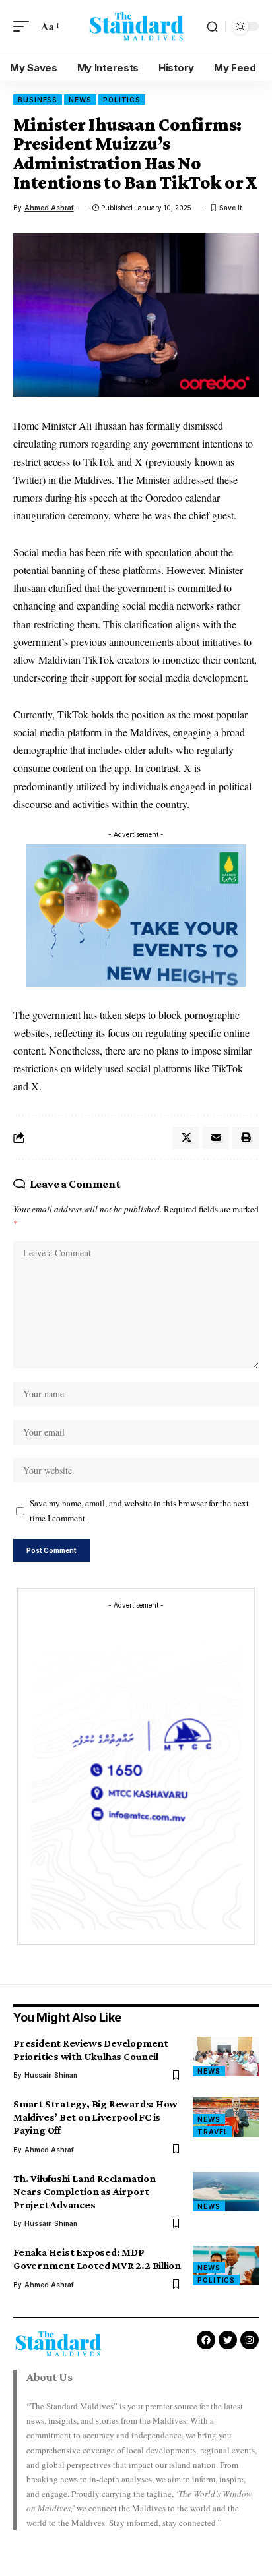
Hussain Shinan (51, 2075)
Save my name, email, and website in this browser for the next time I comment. (139, 1510)
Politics (122, 100)
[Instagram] (250, 2340)
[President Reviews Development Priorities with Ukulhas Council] (226, 2057)
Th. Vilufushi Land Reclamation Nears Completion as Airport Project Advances (85, 2191)
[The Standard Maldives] (136, 26)
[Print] (246, 1138)
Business (38, 100)
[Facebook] (206, 2340)
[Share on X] (186, 1138)
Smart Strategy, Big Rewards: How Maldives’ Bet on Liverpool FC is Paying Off (95, 2117)
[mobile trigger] (24, 26)
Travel (213, 2132)
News (80, 100)
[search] (212, 27)
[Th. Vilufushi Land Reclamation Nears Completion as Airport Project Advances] (226, 2192)
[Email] (216, 1138)
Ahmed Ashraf (49, 208)
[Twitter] (228, 2340)
